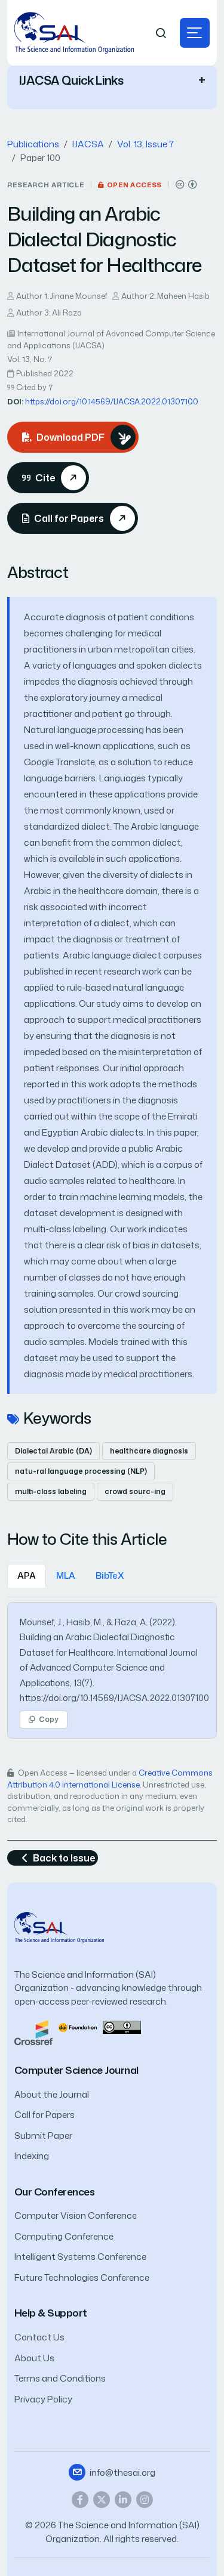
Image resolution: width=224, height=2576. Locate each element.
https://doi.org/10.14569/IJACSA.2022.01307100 (112, 401)
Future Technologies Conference (82, 2277)
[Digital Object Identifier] (78, 2026)
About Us (34, 2358)
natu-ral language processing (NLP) (81, 1471)
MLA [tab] (66, 1575)
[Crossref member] (33, 2032)
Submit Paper (43, 2136)
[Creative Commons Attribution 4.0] (122, 2026)
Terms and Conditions (60, 2378)
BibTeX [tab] (110, 1575)
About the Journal (52, 2094)
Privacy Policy (43, 2399)
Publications (33, 144)
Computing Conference (64, 2236)
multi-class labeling (51, 1491)
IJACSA (88, 144)
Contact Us (39, 2337)
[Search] (161, 33)
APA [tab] (27, 1575)
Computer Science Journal (76, 2070)
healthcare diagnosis (149, 1451)
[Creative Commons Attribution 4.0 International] (186, 185)
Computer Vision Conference (76, 2215)
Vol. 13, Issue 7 (145, 144)
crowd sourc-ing (135, 1491)
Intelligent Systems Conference (80, 2257)
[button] (195, 33)
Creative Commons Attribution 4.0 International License (110, 1779)
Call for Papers (45, 2115)
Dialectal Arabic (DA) (53, 1451)
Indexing (32, 2156)
